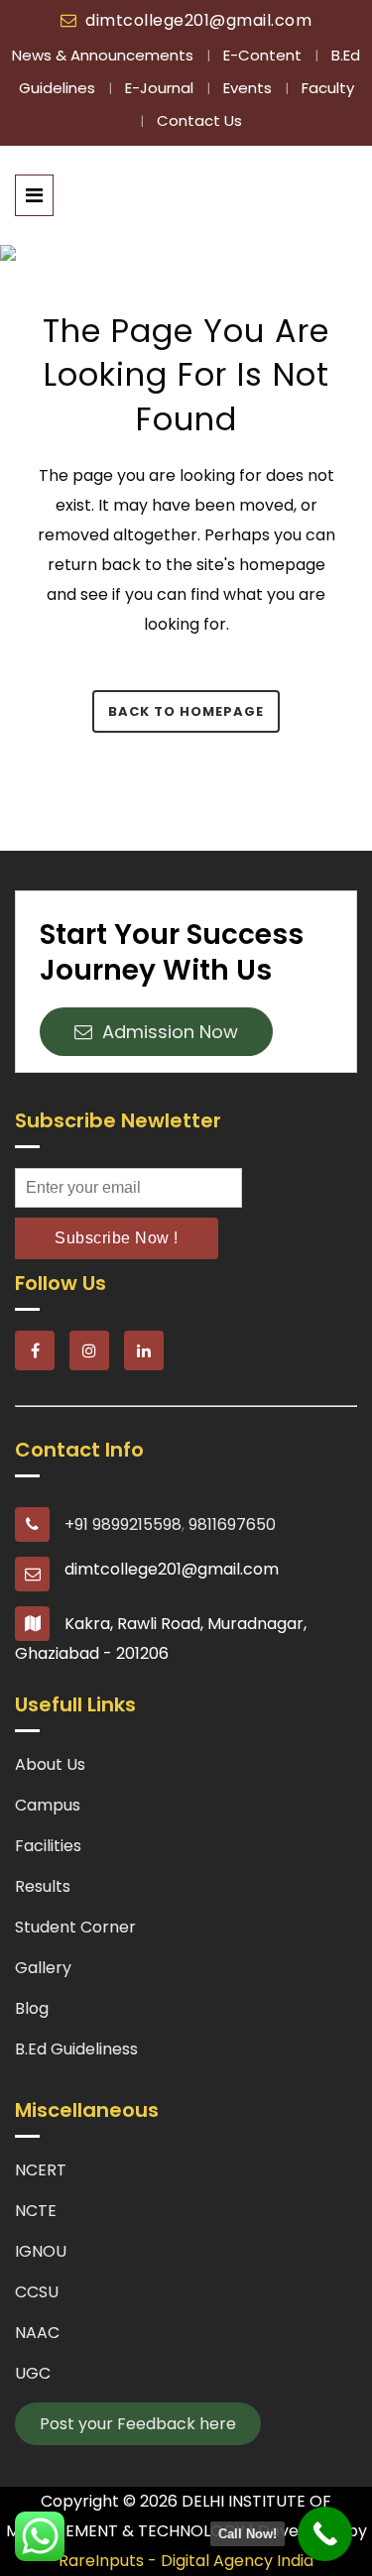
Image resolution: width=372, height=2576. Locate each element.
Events (249, 88)
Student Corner (75, 1927)
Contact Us (199, 120)
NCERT (41, 2170)
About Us (50, 1764)
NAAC (37, 2333)
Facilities (48, 1846)
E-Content (264, 55)
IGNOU (41, 2251)
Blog (32, 2008)
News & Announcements (105, 55)
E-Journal (161, 88)
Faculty (328, 88)
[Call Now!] (325, 2534)
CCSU (37, 2292)
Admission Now (165, 1032)
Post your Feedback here (138, 2424)
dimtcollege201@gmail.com (198, 20)
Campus (48, 1805)
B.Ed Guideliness (76, 2049)
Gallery (43, 1968)
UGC (33, 2373)
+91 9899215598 (123, 1524)
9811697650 (232, 1524)
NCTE (36, 2211)
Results (43, 1886)
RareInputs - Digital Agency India (186, 2561)
